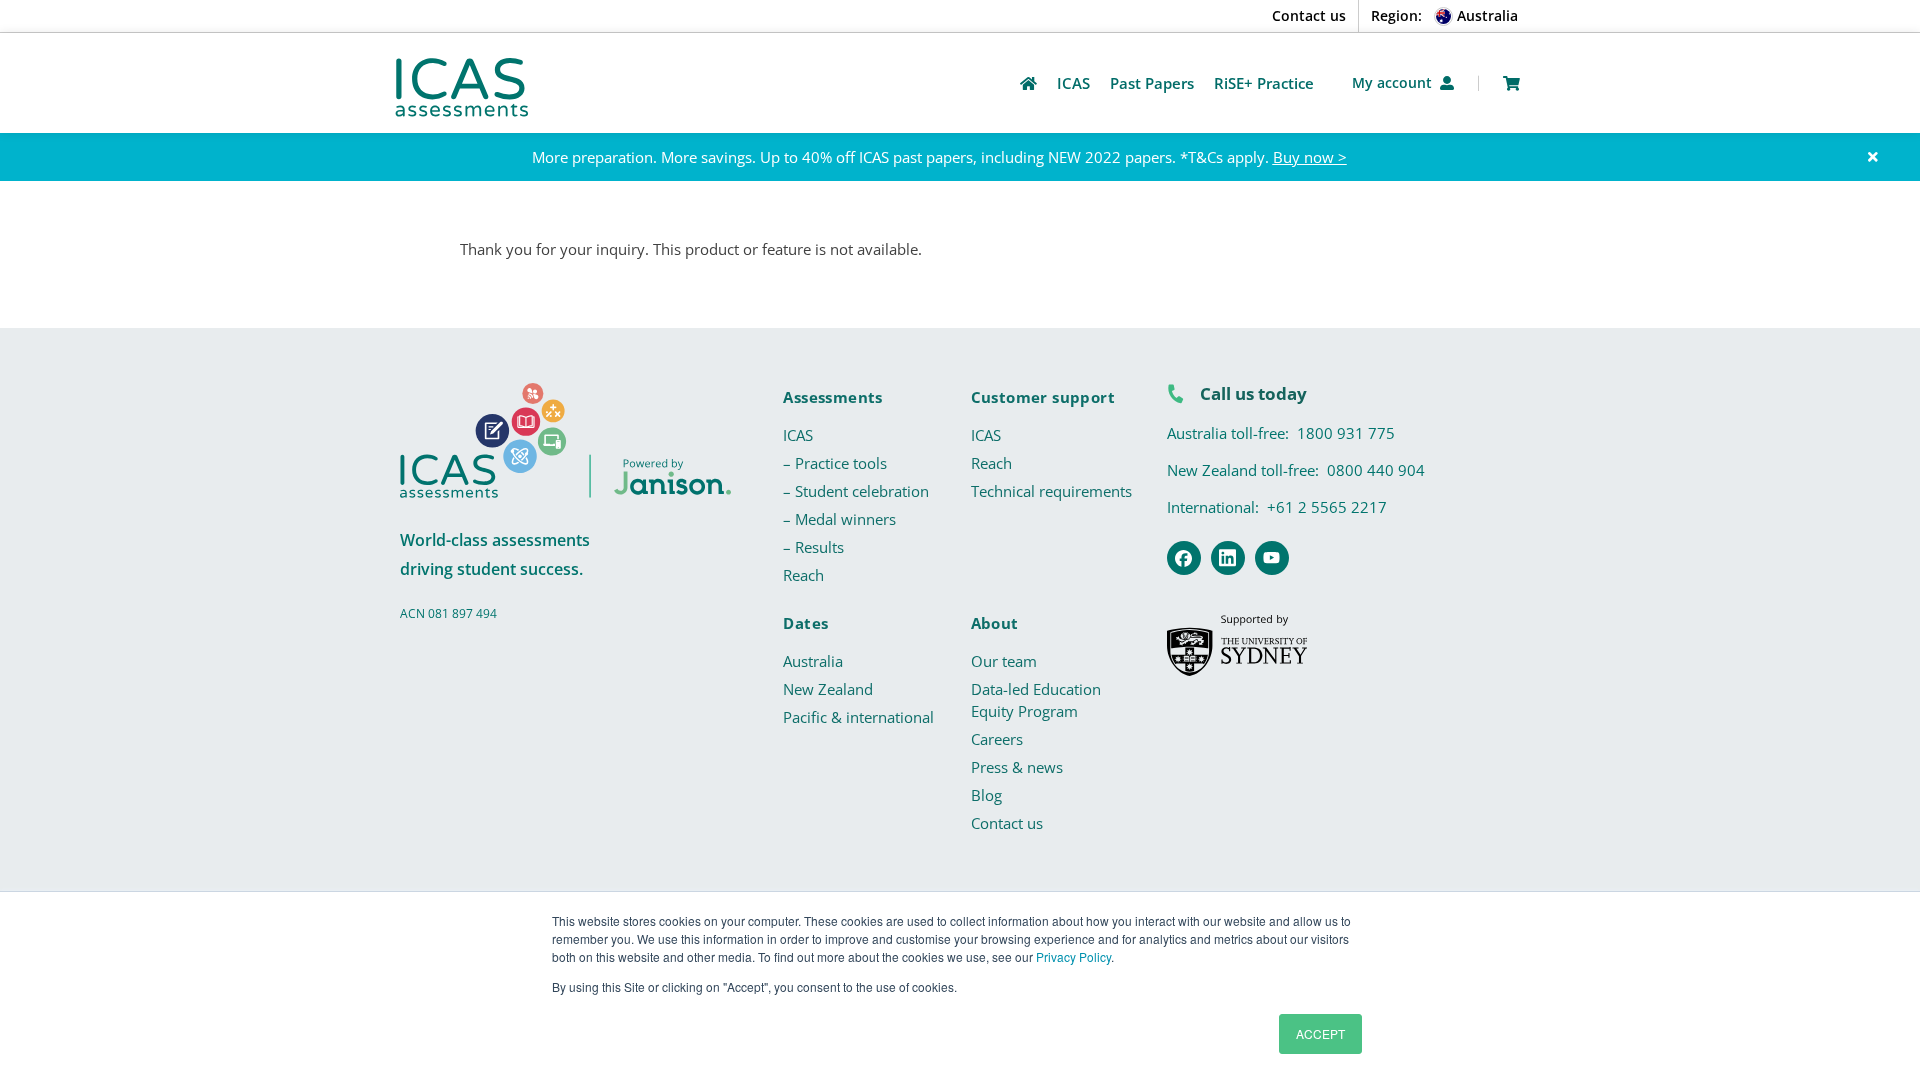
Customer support (1043, 397)
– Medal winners (839, 519)
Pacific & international (858, 717)
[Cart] (1511, 83)
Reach (803, 575)
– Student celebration (856, 491)
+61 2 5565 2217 (1327, 507)
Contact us (1309, 15)
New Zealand (828, 689)
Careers (997, 739)
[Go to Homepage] (1028, 83)
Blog (986, 795)
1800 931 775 (1346, 433)
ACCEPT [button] (1320, 1033)
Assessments (832, 397)
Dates (805, 623)
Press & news (1017, 767)
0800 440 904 (1376, 470)
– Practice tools (835, 463)
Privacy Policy (1073, 956)
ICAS (798, 435)
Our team (1004, 661)
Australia (813, 661)
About (995, 623)
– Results (813, 547)
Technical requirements (1051, 491)
